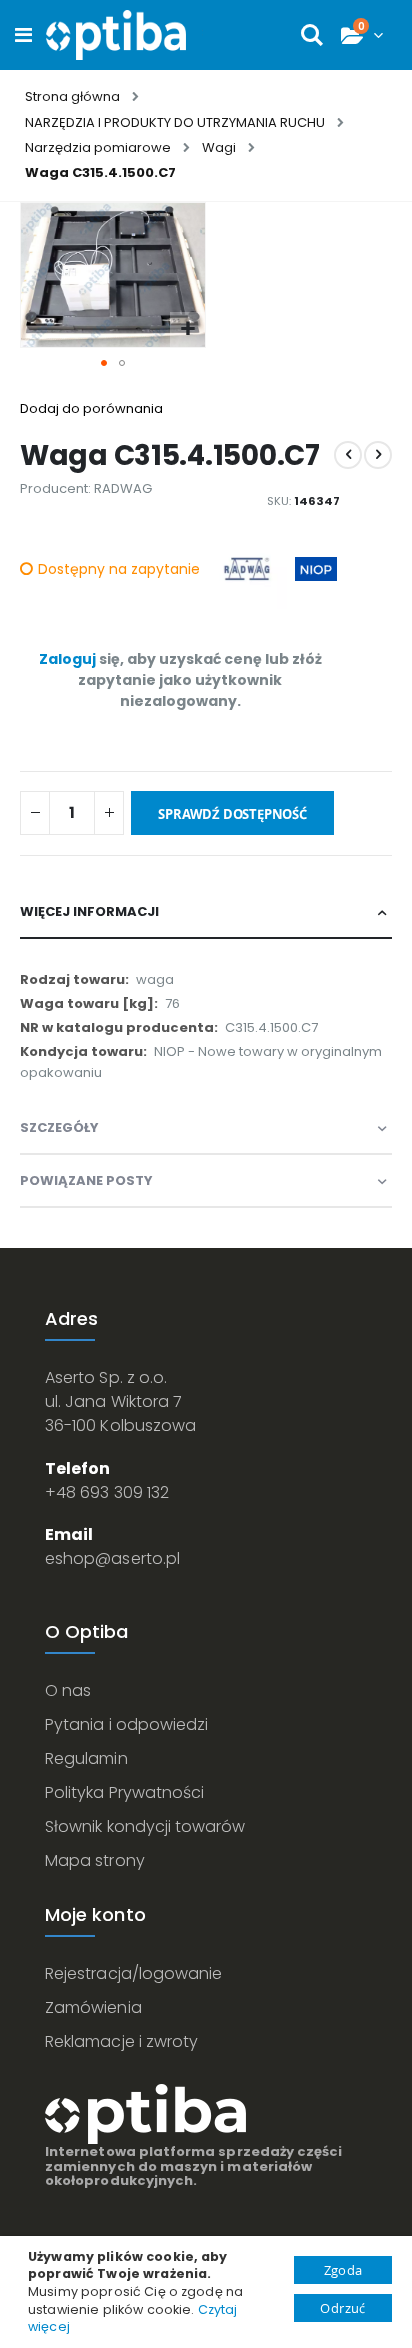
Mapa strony (95, 1860)
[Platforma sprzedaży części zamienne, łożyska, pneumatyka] (116, 35)
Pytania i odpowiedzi (126, 1724)
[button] (187, 329)
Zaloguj (67, 659)
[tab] (206, 912)
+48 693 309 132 (107, 1492)
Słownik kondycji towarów (145, 1826)
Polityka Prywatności (124, 1792)
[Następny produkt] (378, 455)
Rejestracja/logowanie (133, 1973)
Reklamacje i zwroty (121, 2041)
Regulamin (86, 1758)
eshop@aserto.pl (112, 1558)
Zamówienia (93, 2007)
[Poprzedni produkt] (348, 455)
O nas (68, 1690)
